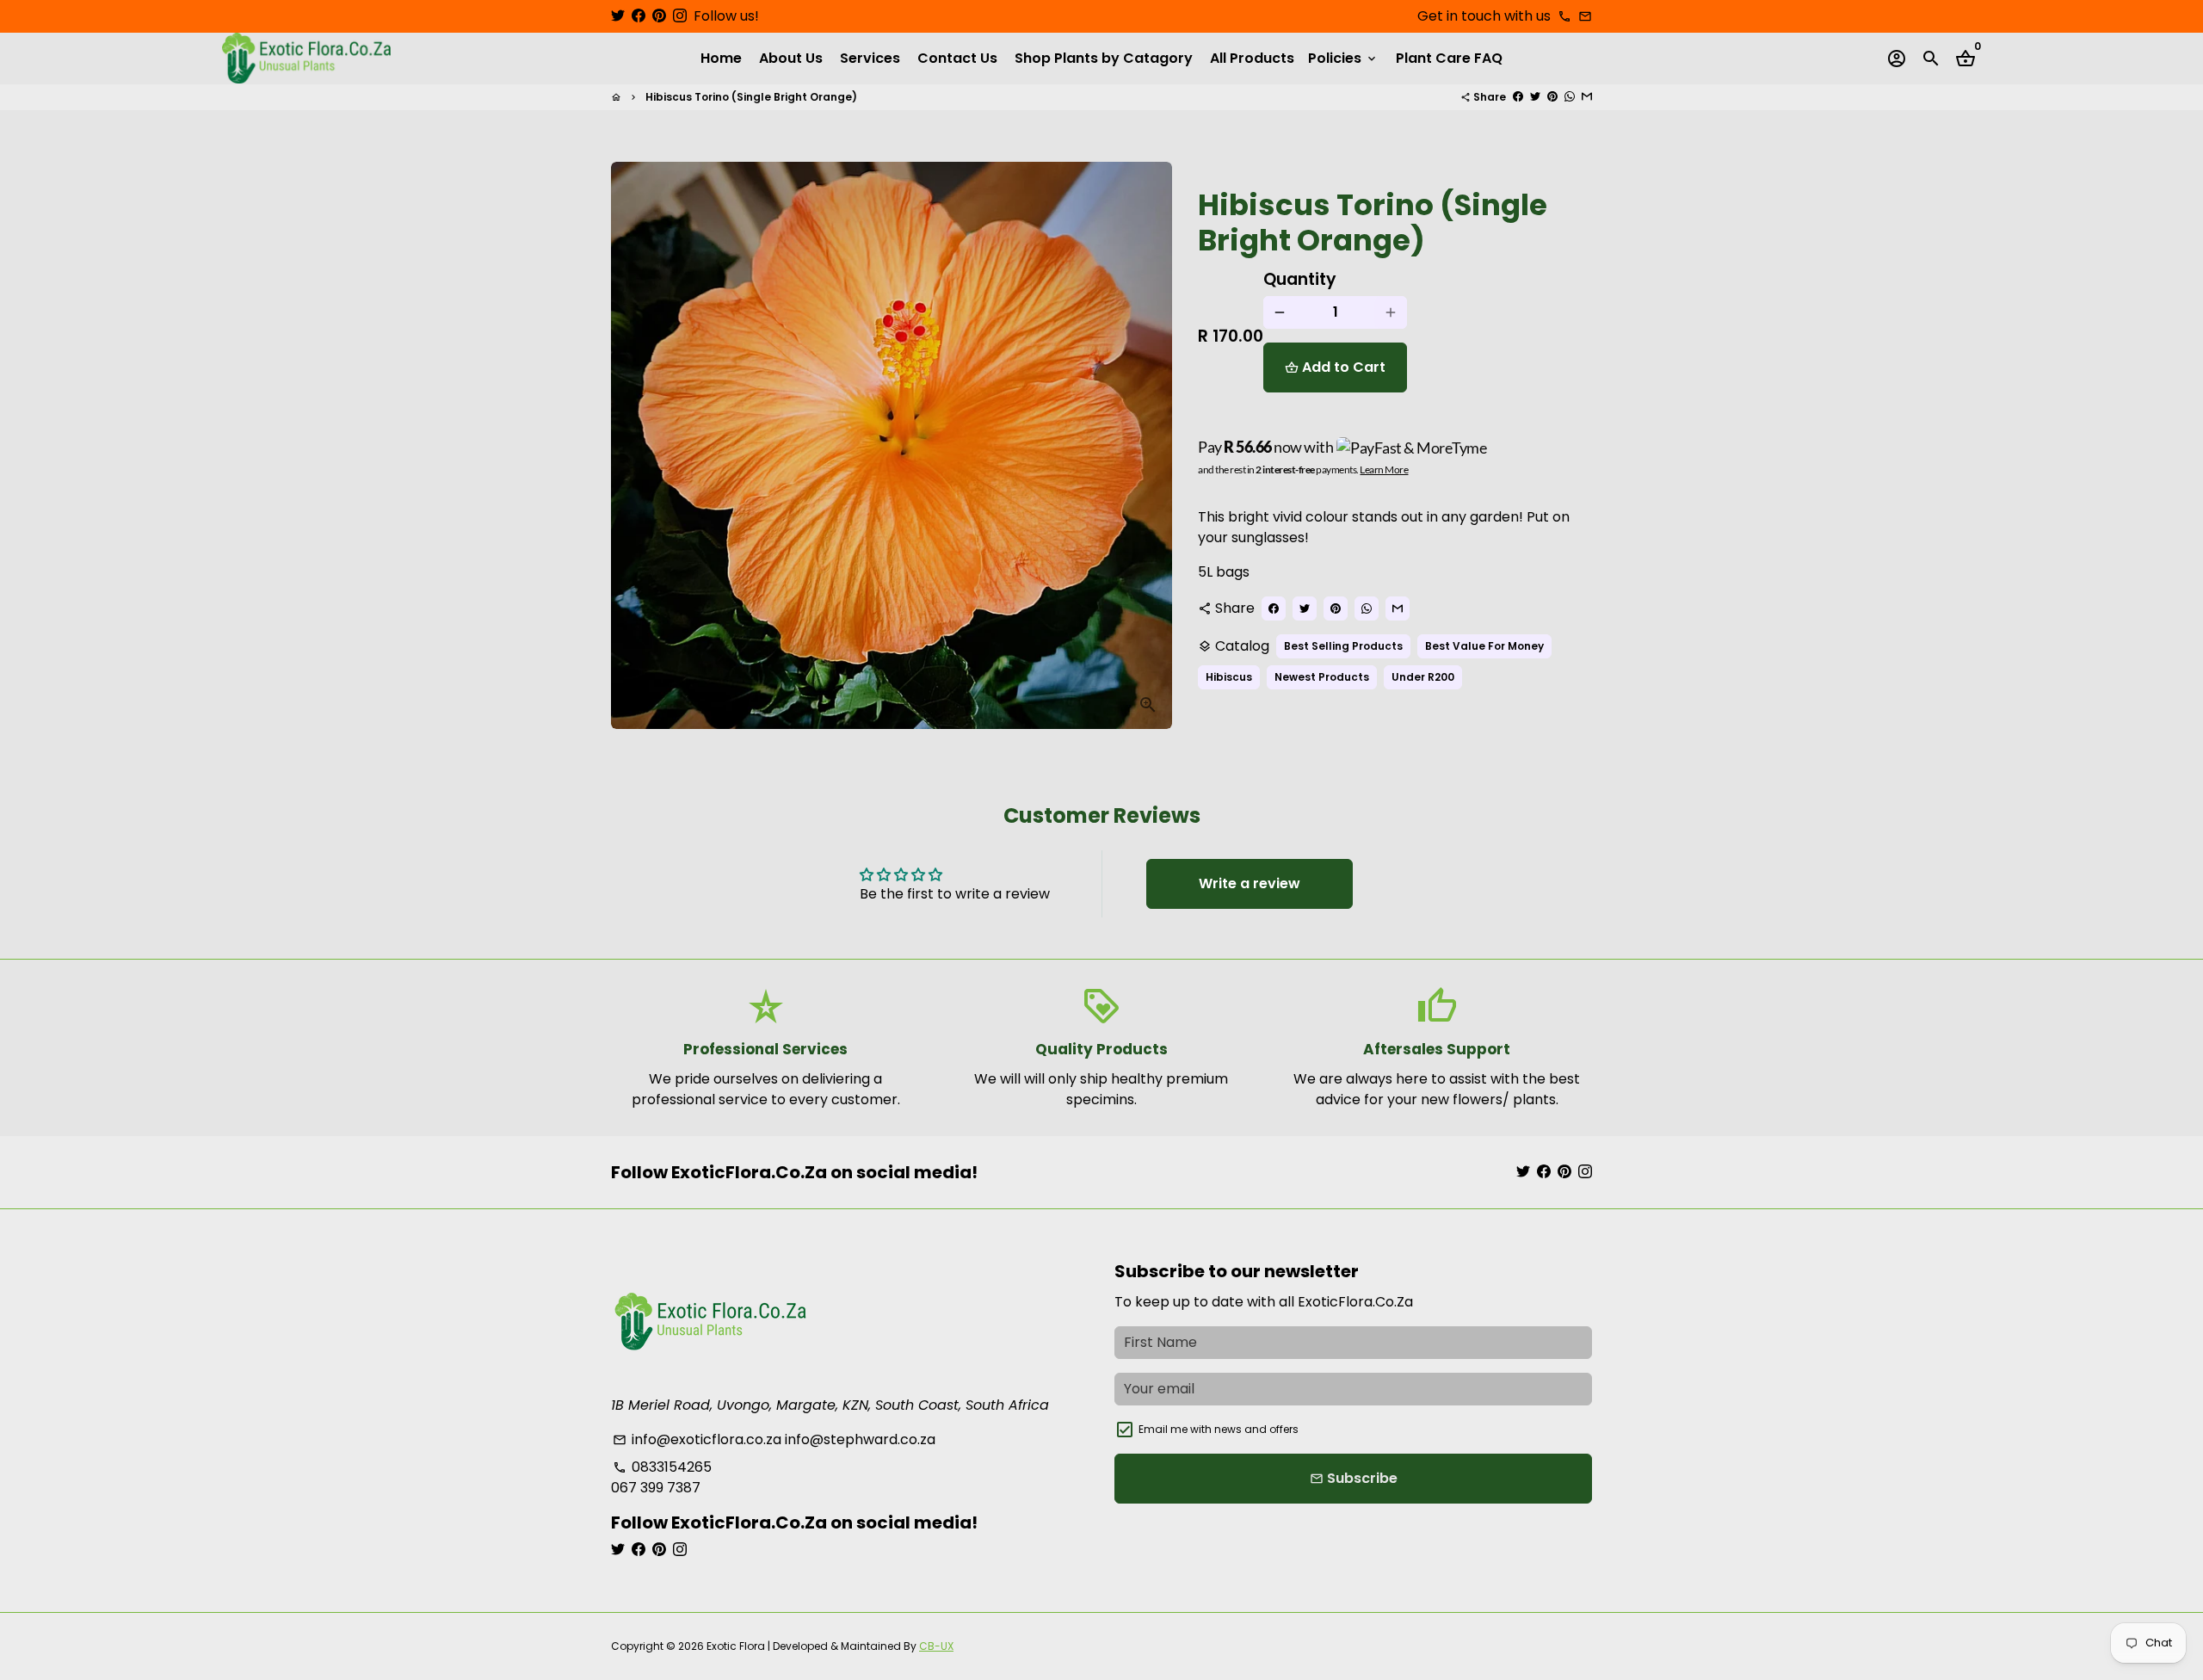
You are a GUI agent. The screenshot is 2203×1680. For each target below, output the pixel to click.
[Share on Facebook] (1518, 97)
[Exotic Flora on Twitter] (618, 16)
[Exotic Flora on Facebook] (639, 16)
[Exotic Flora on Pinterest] (659, 16)
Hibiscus (1229, 677)
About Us (791, 58)
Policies (1343, 58)
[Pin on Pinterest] (1552, 97)
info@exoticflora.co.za (697, 1439)
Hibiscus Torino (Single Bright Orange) (751, 97)
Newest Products (1322, 677)
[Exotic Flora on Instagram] (680, 16)
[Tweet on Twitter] (1535, 97)
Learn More (1384, 469)
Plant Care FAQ (1449, 58)
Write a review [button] (1250, 883)
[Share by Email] (1587, 97)
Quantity (1300, 280)
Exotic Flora (736, 1646)
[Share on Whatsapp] (1570, 97)
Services (870, 58)
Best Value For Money (1484, 646)
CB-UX (936, 1646)
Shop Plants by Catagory (1104, 58)
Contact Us (957, 58)
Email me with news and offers (1219, 1429)
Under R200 (1423, 677)
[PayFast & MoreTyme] (1412, 448)
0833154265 (662, 1467)
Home (721, 58)
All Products (1252, 58)
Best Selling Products (1343, 646)
